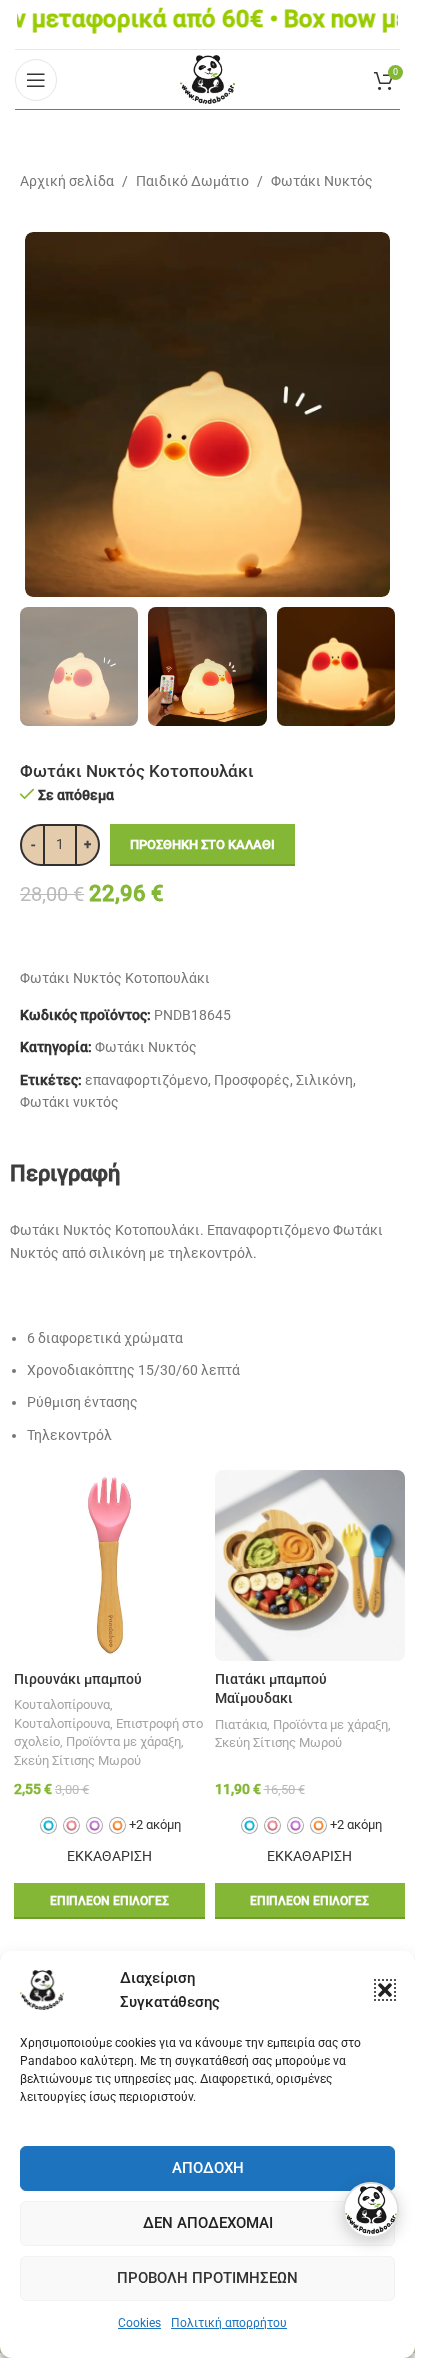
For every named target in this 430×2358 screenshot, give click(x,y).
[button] (385, 1990)
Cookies (139, 2323)
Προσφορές (252, 1080)
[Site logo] (207, 78)
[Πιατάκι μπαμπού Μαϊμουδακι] (310, 1565)
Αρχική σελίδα (67, 181)
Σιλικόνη (324, 1080)
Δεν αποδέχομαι (208, 2223)
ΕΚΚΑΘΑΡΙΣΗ (109, 1856)
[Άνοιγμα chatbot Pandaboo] (371, 2210)
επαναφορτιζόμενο (146, 1080)
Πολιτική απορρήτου (229, 2323)
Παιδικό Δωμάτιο (192, 181)
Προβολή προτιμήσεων (207, 2278)
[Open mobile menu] (36, 80)
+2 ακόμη (155, 1824)
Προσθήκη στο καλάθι (202, 844)
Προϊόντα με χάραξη (123, 1741)
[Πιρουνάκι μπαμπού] (109, 1565)
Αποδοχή (208, 2168)
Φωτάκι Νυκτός (322, 181)
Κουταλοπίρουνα (62, 1704)
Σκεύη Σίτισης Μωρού (77, 1760)
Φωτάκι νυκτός (69, 1102)
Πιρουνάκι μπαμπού (78, 1679)
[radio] (48, 1825)
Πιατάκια (241, 1724)
